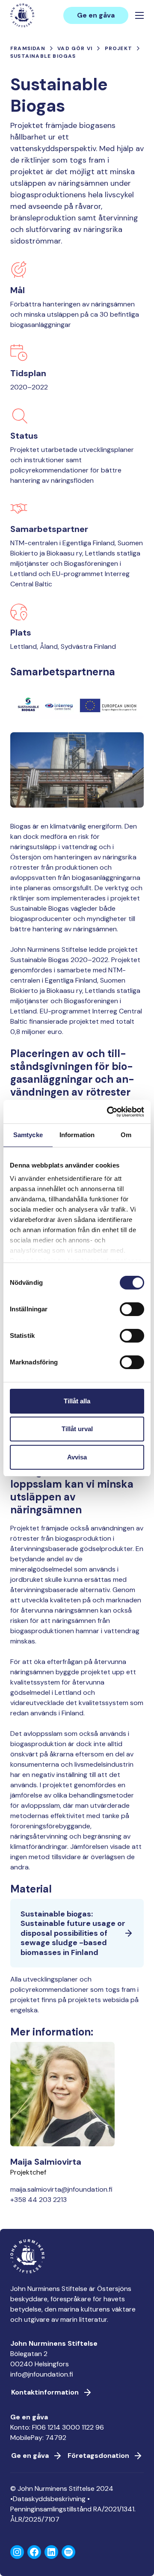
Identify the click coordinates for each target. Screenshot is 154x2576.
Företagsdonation (98, 2456)
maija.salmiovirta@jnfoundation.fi (61, 2189)
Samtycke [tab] (28, 1135)
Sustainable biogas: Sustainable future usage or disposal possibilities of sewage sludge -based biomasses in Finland (73, 1933)
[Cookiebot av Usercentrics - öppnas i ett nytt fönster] (109, 1112)
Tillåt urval (77, 1429)
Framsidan (28, 48)
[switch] (132, 1313)
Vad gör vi (75, 48)
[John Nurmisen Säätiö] (22, 15)
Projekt (118, 48)
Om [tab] (126, 1135)
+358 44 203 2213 (38, 2200)
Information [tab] (77, 1135)
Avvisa (77, 1457)
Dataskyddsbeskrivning (49, 2499)
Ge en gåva (96, 15)
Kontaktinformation (45, 2392)
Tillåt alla (77, 1401)
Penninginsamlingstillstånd (51, 2509)
